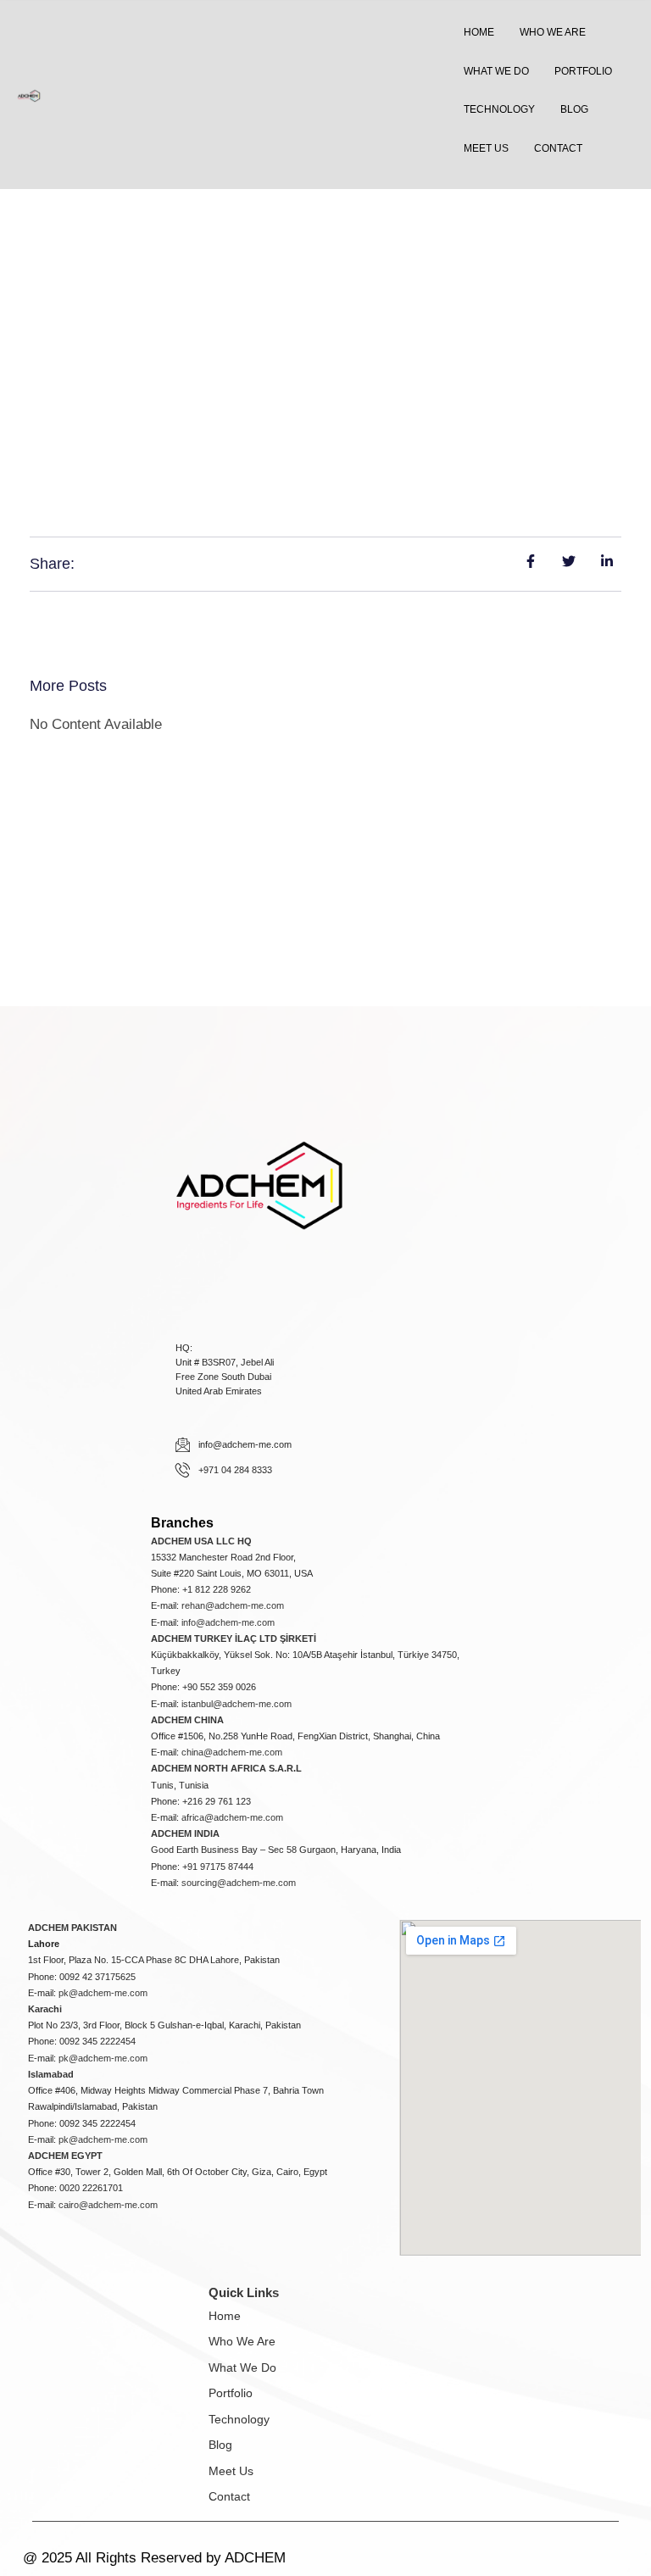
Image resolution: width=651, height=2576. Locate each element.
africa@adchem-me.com (232, 1817)
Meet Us (231, 2471)
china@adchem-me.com (232, 1752)
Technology (239, 2419)
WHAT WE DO (496, 71)
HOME (479, 32)
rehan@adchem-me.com (233, 1605)
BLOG (574, 109)
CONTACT (558, 148)
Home (225, 2316)
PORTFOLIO (583, 71)
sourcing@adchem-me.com (239, 1883)
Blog (220, 2445)
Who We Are (242, 2341)
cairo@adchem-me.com (108, 2205)
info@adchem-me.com (228, 1622)
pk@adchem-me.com (103, 1993)
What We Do (242, 2367)
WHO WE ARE (553, 32)
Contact (229, 2496)
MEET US (486, 148)
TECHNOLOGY (499, 109)
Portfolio (231, 2393)
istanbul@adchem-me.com (236, 1704)
